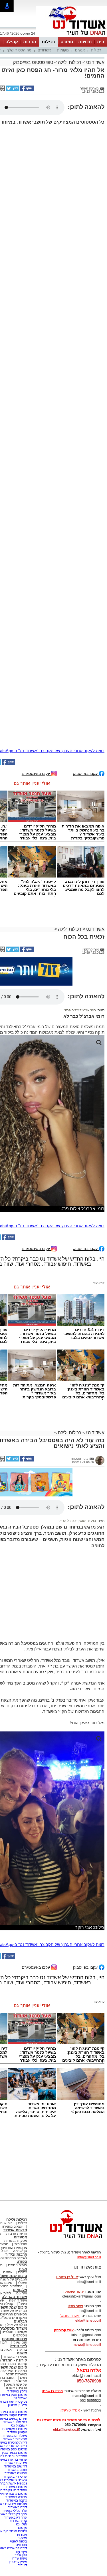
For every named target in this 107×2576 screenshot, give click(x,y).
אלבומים (20, 2290)
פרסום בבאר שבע (14, 2453)
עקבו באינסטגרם (36, 773)
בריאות (22, 2350)
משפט (22, 2353)
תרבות (30, 42)
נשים (24, 2378)
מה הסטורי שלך (19, 50)
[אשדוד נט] (68, 2240)
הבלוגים (20, 2321)
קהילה (12, 42)
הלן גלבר (21, 2555)
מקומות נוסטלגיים (14, 2332)
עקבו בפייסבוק (86, 773)
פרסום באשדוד (16, 2487)
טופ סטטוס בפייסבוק (33, 62)
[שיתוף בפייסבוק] (27, 90)
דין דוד (22, 2565)
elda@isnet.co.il (88, 2321)
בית (101, 42)
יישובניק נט (19, 2425)
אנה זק (22, 2535)
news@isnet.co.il (87, 2345)
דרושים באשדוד (16, 2466)
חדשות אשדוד (15, 2230)
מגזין (23, 2269)
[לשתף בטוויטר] (12, 90)
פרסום (22, 2528)
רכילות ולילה (70, 62)
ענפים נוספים (18, 2265)
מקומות (63, 50)
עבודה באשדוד (16, 2497)
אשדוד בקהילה (14, 2297)
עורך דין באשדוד (15, 2517)
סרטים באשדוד (16, 2388)
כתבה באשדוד (16, 2500)
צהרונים (21, 2545)
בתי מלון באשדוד (15, 2422)
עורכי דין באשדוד (15, 2477)
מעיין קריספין (18, 2562)
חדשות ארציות (17, 2234)
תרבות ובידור (16, 2254)
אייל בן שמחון (18, 2405)
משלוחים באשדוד (14, 2436)
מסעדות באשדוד (15, 2439)
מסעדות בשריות (16, 2241)
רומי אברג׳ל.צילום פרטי (80, 1010)
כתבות (23, 2272)
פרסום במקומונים (15, 2429)
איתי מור (21, 2552)
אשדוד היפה (18, 2300)
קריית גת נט (19, 2521)
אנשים (80, 50)
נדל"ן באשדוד (17, 2391)
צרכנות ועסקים (15, 2339)
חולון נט (21, 2524)
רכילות (48, 42)
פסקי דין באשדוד (15, 2357)
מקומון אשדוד (17, 2432)
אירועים (22, 2293)
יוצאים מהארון (12, 2226)
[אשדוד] (72, 36)
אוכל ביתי (20, 2244)
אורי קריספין (64, 2330)
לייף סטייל (18, 2346)
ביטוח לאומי (19, 2541)
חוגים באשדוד (17, 2470)
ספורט (67, 42)
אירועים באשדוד (15, 2463)
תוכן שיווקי (20, 2342)
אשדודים (44, 50)
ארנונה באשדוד (16, 2473)
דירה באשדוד (17, 2507)
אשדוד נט (95, 62)
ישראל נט (20, 2398)
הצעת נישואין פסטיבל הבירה (77, 1521)
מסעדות (20, 2237)
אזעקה (22, 2538)
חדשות (85, 42)
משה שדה (20, 2558)
